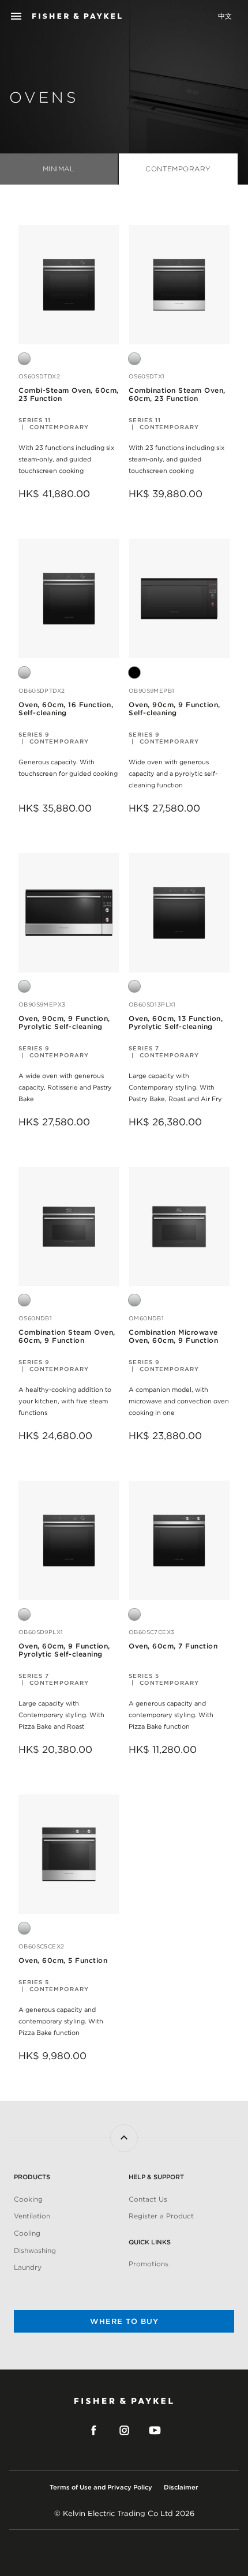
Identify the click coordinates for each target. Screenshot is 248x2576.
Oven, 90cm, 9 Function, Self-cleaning (174, 709)
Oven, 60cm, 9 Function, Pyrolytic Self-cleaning (64, 1650)
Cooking (28, 2199)
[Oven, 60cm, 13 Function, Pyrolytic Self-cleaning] (179, 912)
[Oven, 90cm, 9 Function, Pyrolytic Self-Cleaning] (69, 912)
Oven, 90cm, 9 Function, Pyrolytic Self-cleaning (64, 1023)
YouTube (155, 2431)
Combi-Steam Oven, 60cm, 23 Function (69, 395)
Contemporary (178, 169)
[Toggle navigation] (16, 16)
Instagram (124, 2431)
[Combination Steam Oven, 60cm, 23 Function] (179, 284)
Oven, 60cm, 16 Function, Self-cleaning (66, 709)
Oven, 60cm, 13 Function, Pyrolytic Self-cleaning (176, 1023)
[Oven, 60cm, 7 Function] (179, 1540)
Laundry (28, 2267)
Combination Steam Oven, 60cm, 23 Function (177, 395)
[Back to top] (124, 2138)
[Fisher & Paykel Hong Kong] (77, 16)
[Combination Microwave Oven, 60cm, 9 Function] (179, 1226)
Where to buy (124, 2321)
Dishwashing (35, 2250)
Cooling (27, 2233)
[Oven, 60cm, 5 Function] (69, 1854)
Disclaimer (181, 2487)
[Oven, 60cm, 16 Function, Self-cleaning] (69, 598)
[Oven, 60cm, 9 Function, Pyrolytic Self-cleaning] (69, 1540)
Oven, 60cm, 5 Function (63, 1961)
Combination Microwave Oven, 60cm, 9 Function (173, 1336)
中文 (225, 16)
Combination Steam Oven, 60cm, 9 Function (67, 1336)
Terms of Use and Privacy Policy (101, 2487)
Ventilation (32, 2216)
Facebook (94, 2431)
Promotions (149, 2264)
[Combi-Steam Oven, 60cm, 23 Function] (69, 284)
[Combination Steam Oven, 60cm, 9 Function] (69, 1226)
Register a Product (161, 2216)
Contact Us (148, 2199)
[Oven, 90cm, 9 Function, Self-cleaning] (179, 598)
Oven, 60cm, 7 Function (173, 1646)
